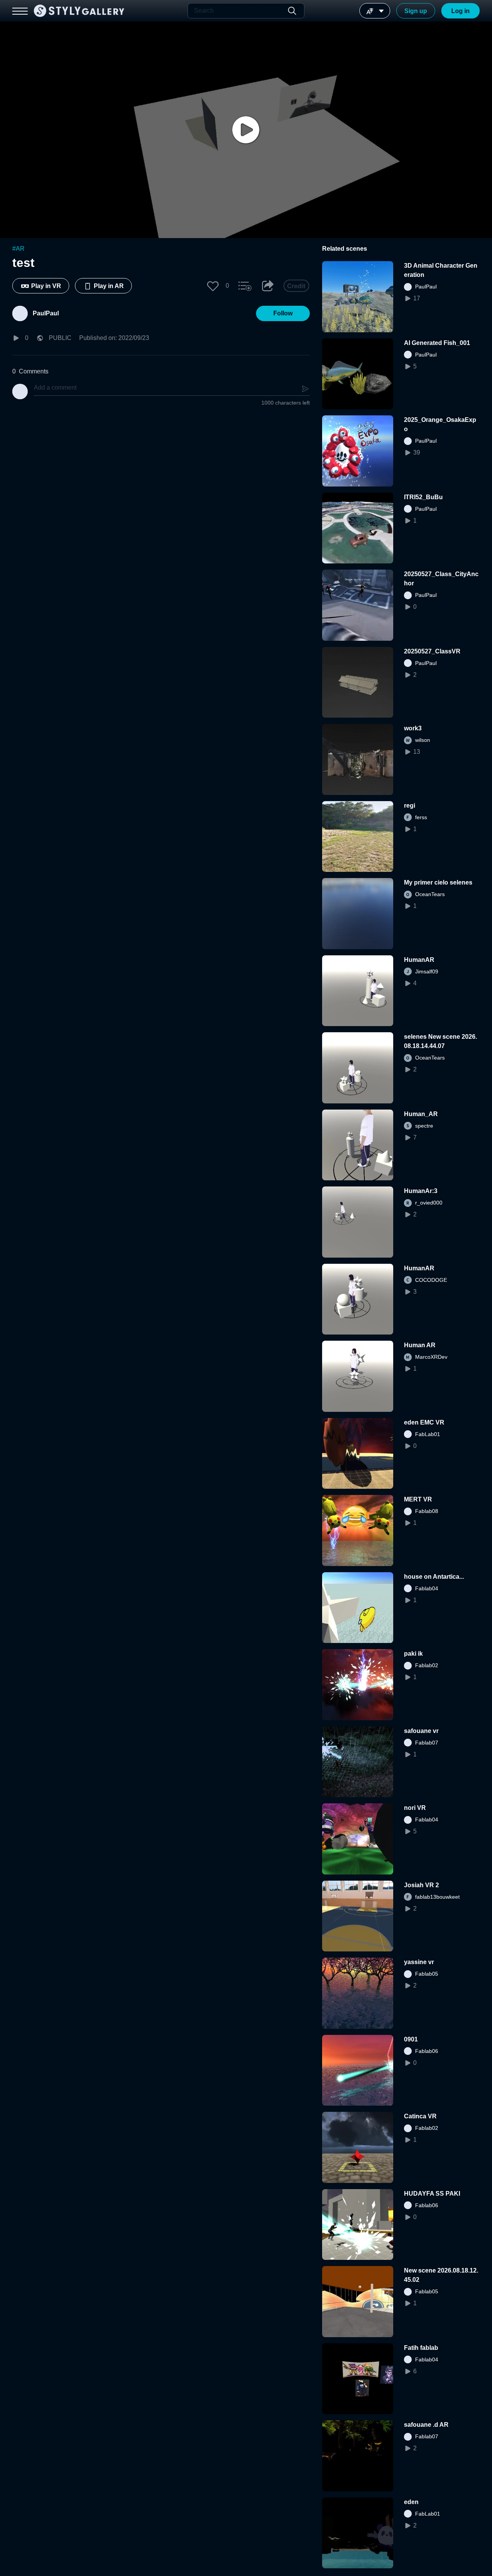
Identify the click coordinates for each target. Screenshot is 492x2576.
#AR (18, 249)
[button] (213, 286)
